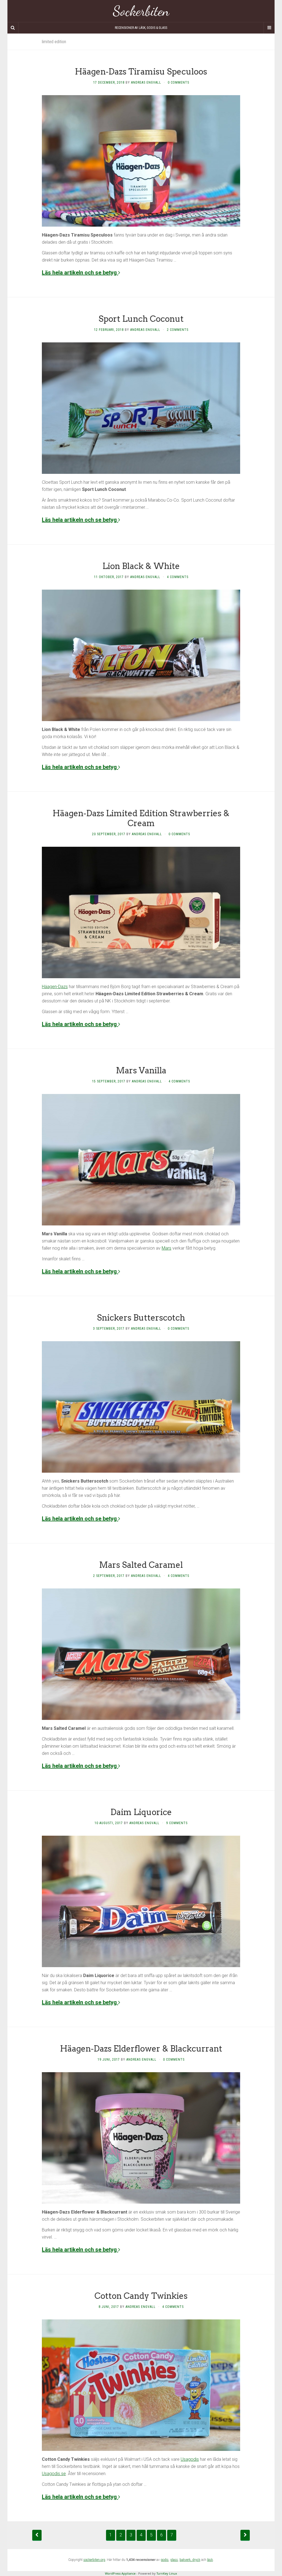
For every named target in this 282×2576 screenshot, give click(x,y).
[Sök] (13, 28)
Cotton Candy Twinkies (141, 2296)
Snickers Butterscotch (141, 1318)
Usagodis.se (54, 2474)
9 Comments (177, 1823)
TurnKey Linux (167, 2573)
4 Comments (178, 577)
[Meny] (269, 28)
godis (165, 2560)
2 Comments (178, 330)
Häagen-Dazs (55, 987)
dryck (196, 2560)
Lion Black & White (141, 566)
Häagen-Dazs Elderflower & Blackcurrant (141, 2049)
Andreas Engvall (146, 83)
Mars (166, 1248)
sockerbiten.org (94, 2560)
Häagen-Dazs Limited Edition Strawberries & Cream (141, 818)
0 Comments (178, 83)
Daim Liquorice (141, 1812)
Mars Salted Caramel (141, 1565)
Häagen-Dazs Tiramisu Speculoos (141, 72)
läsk (210, 2560)
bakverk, (186, 2560)
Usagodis (190, 2459)
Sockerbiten (141, 11)
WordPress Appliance (120, 2573)
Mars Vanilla (141, 1070)
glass (174, 2560)
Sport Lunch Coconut (141, 319)
